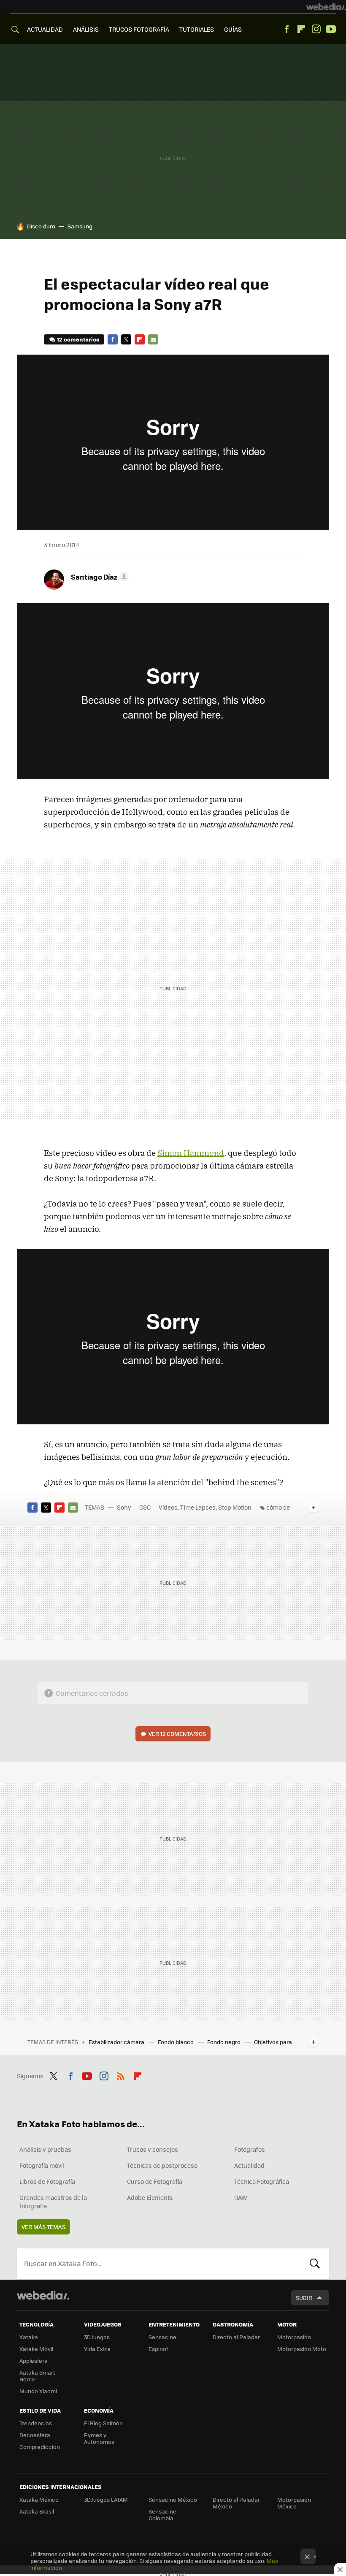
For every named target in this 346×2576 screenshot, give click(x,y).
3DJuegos (97, 2337)
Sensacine (162, 2337)
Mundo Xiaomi (38, 2391)
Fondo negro (224, 2042)
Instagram (316, 29)
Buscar (315, 2264)
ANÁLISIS (86, 29)
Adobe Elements (150, 2197)
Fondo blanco (176, 2042)
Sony (124, 1507)
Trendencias (36, 2423)
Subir (304, 2298)
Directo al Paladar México (236, 2503)
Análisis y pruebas (45, 2149)
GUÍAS (233, 29)
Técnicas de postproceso (162, 2165)
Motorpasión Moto (302, 2349)
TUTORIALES (197, 29)
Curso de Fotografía (155, 2181)
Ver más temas (43, 2227)
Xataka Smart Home (37, 2376)
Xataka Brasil (37, 2511)
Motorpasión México (294, 2503)
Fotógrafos (250, 2149)
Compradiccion (40, 2447)
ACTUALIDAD (45, 29)
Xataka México (39, 2499)
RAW (241, 2197)
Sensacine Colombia (162, 2515)
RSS (121, 2075)
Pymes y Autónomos (99, 2438)
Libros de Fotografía (47, 2181)
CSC (145, 1507)
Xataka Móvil (36, 2349)
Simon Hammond (191, 1153)
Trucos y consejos (153, 2149)
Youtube (331, 29)
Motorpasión (294, 2337)
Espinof (158, 2349)
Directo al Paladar (236, 2337)
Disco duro (41, 226)
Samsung (80, 226)
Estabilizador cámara (117, 2042)
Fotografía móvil (42, 2165)
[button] (99, 577)
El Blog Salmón (103, 2423)
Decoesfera (35, 2435)
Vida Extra (97, 2349)
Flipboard (301, 29)
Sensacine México (173, 2499)
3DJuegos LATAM (106, 2499)
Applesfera (34, 2360)
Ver (177, 1734)
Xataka (29, 2337)
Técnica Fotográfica (262, 2181)
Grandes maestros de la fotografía (53, 2202)
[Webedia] (326, 7)
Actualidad (249, 2165)
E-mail (153, 339)
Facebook (287, 29)
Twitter (126, 339)
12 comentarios (78, 339)
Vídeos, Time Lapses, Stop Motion (205, 1507)
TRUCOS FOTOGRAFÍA (139, 29)
